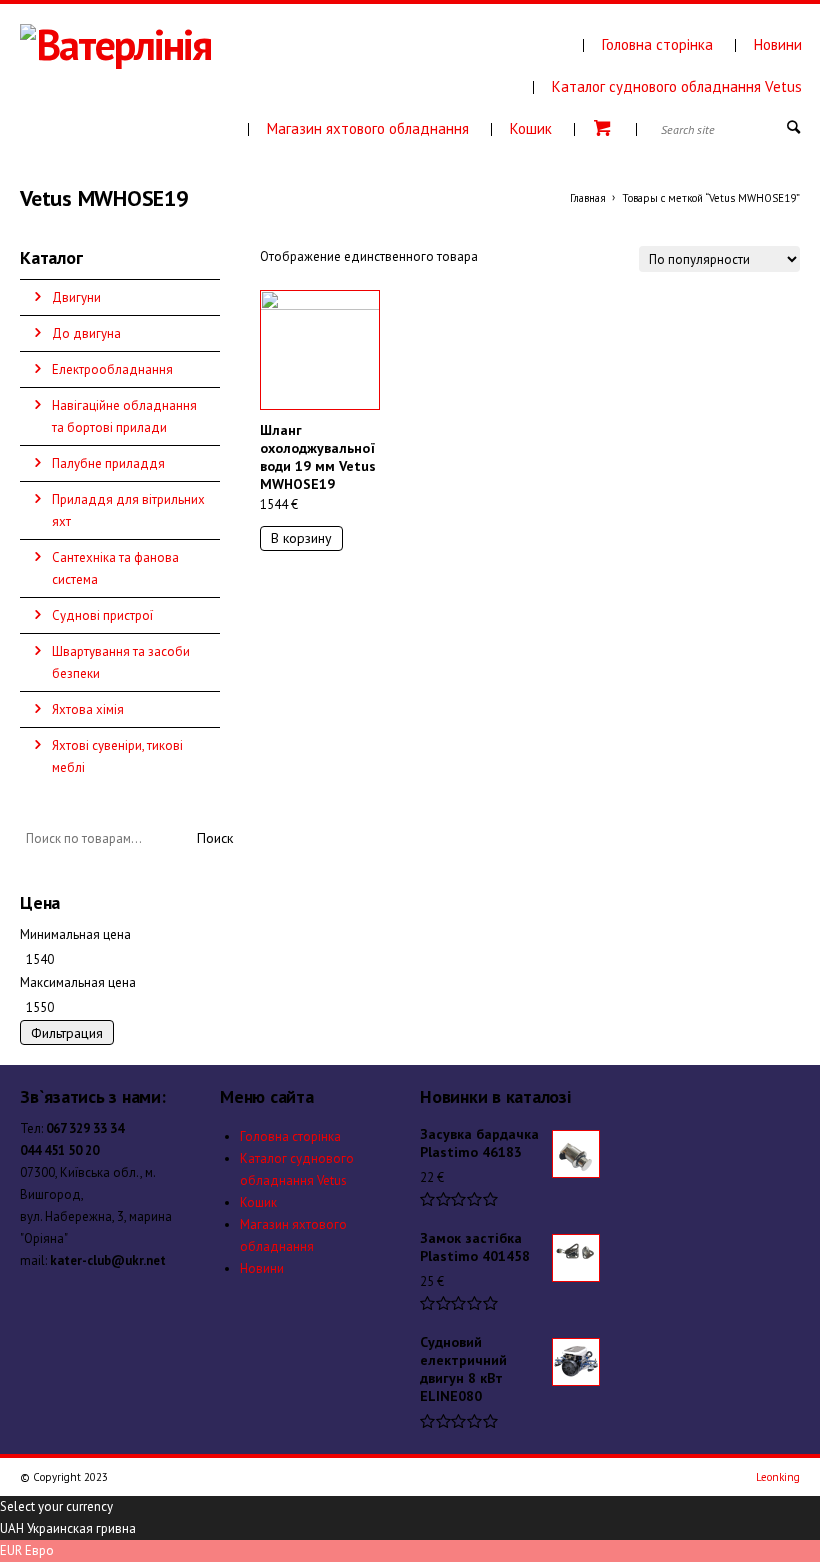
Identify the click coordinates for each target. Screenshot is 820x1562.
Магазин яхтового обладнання (368, 128)
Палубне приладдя (108, 463)
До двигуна (86, 333)
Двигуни (76, 297)
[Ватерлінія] (174, 54)
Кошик (531, 128)
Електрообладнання (112, 369)
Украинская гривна (81, 1528)
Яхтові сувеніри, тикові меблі (117, 756)
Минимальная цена (75, 934)
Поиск (215, 838)
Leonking (778, 1477)
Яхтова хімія (88, 709)
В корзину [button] (301, 538)
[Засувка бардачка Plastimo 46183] (576, 1154)
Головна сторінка (657, 44)
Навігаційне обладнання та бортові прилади (124, 416)
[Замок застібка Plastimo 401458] (576, 1258)
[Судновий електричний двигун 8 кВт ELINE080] (576, 1362)
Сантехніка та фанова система (115, 568)
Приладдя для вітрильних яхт (128, 510)
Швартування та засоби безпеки (121, 662)
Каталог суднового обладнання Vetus (677, 86)
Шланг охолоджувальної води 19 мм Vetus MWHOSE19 (318, 457)
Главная (588, 198)
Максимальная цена (78, 982)
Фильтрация (67, 1033)
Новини (778, 44)
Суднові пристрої (102, 615)
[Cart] (605, 128)
